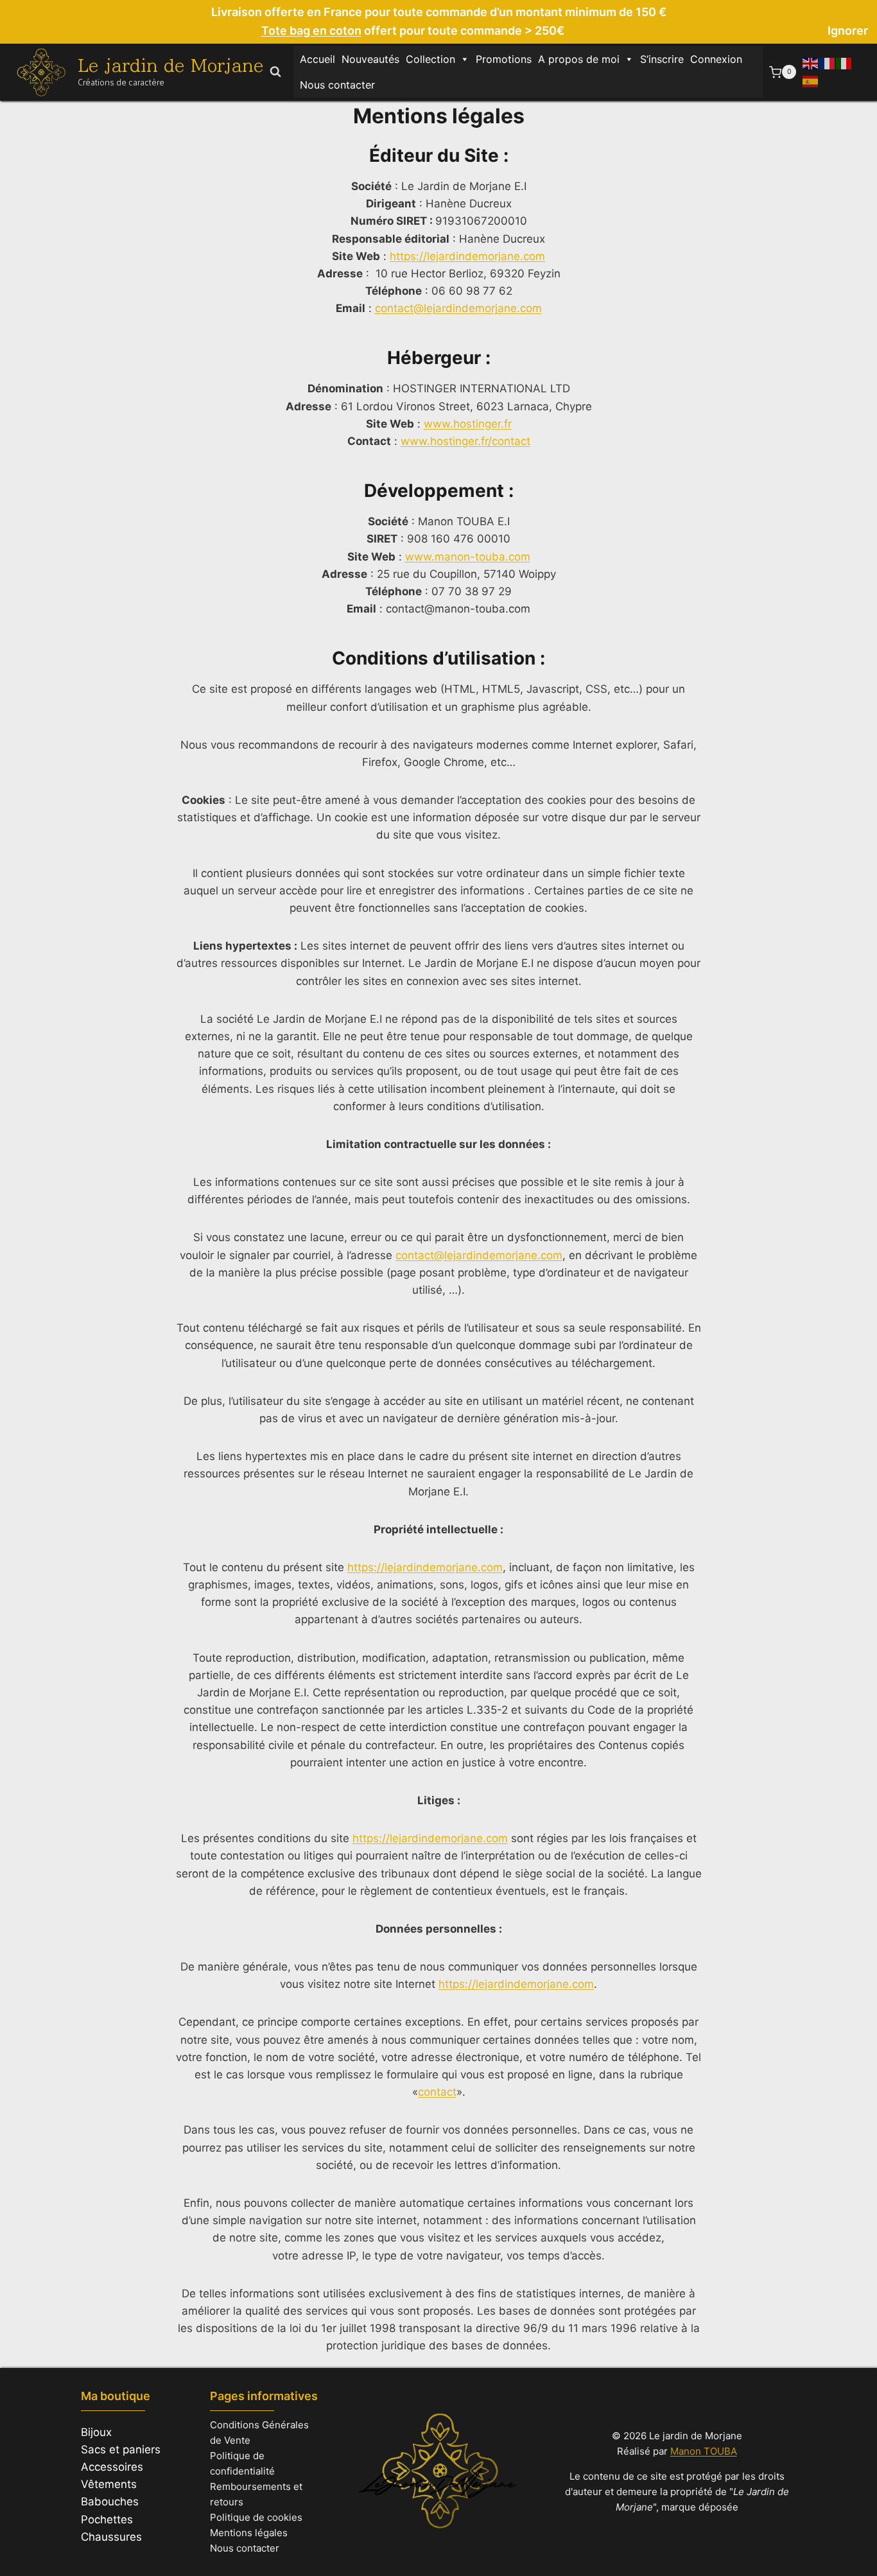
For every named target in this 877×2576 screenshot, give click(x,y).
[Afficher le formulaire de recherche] (275, 72)
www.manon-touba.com (468, 557)
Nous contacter (337, 85)
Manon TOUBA (704, 2451)
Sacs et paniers (121, 2450)
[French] (828, 63)
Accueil (317, 59)
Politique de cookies (256, 2517)
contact (437, 2092)
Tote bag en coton (311, 30)
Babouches (110, 2502)
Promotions (504, 59)
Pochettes (107, 2519)
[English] (811, 63)
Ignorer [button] (848, 30)
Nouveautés (370, 59)
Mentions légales (249, 2533)
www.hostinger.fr (468, 424)
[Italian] (844, 63)
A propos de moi (579, 59)
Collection (430, 59)
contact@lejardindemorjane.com (458, 308)
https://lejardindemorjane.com (467, 256)
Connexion (716, 59)
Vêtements (109, 2484)
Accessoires (112, 2467)
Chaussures (111, 2537)
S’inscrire (662, 59)
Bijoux (96, 2432)
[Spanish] (811, 80)
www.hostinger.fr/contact (465, 441)
